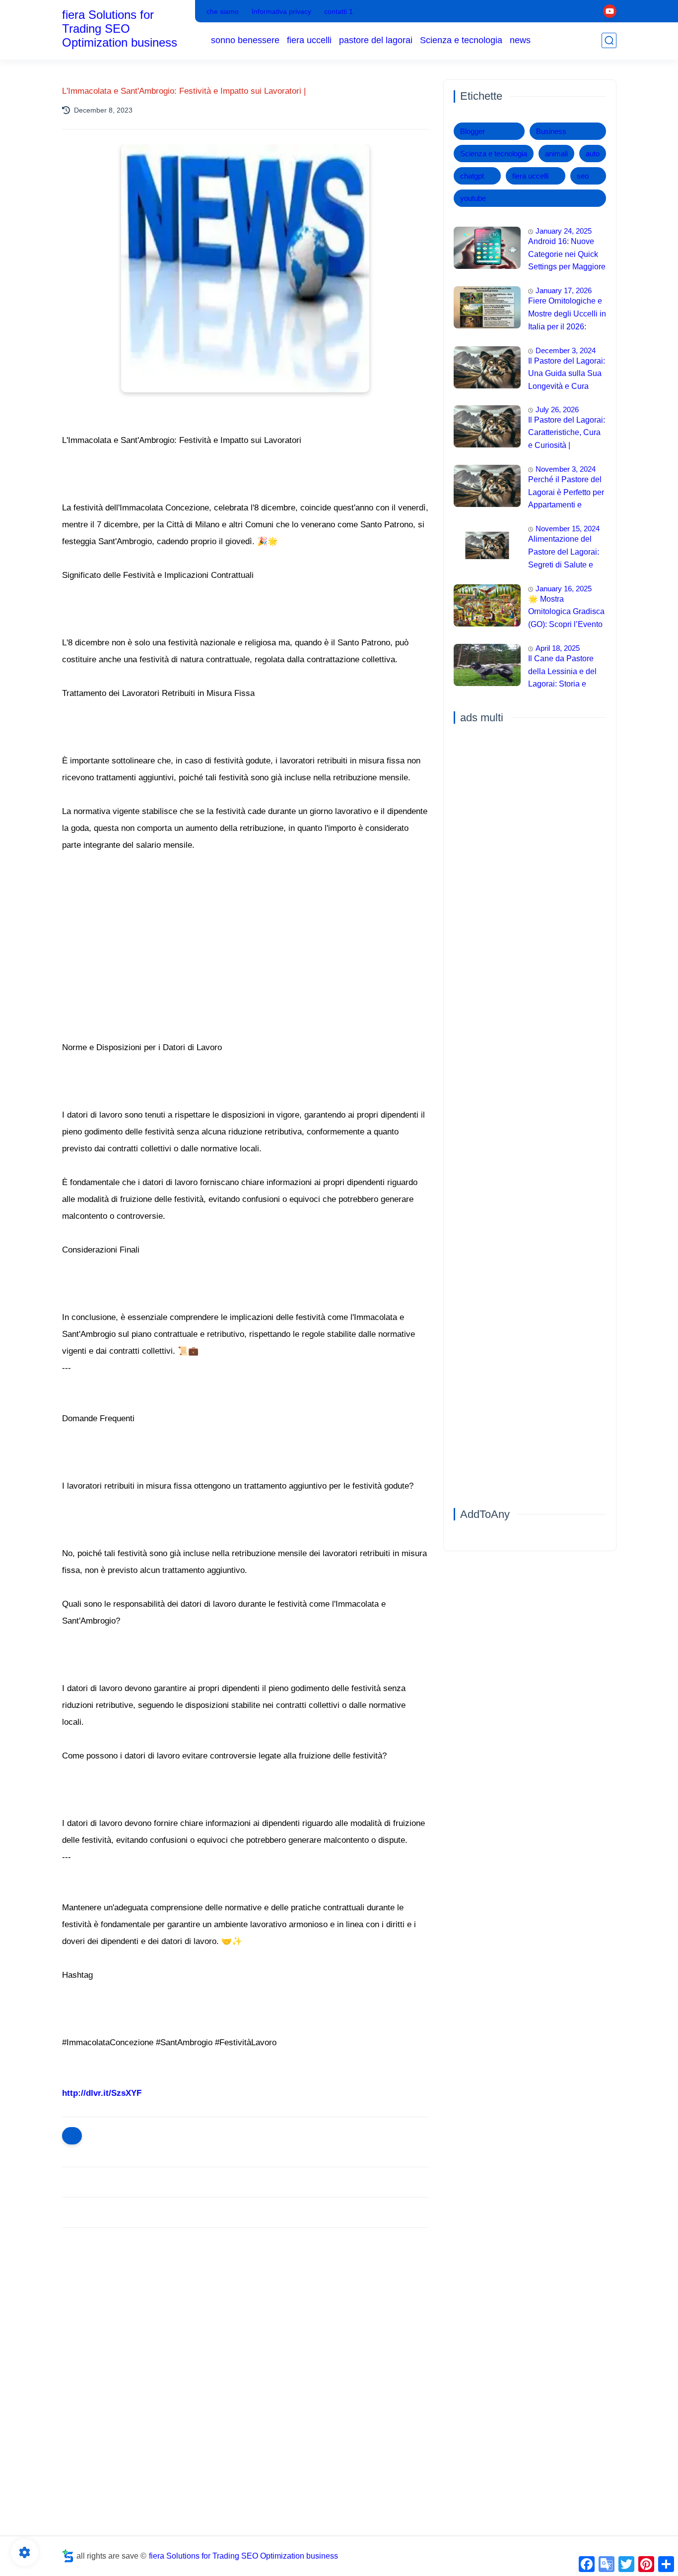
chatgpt (472, 176)
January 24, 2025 (564, 231)
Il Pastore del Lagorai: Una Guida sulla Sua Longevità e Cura (567, 374)
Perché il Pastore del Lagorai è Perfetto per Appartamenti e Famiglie (566, 494)
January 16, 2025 (564, 589)
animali (556, 154)
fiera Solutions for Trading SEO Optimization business (120, 29)
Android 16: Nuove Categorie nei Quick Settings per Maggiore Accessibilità (567, 255)
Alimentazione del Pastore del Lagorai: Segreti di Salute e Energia (564, 553)
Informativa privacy (281, 11)
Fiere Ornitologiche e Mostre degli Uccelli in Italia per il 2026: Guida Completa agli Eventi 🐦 (567, 315)
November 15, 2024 (568, 529)
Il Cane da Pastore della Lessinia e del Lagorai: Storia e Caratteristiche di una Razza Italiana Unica (566, 673)
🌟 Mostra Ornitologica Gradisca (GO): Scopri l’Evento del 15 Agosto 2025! (566, 613)
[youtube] (610, 11)
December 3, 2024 (566, 350)
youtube (473, 198)
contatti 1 (339, 11)
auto (593, 154)
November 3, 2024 (566, 469)
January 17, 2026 (564, 290)
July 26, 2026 (557, 409)
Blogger (473, 131)
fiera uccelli (309, 40)
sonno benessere (245, 40)
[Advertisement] (245, 2312)
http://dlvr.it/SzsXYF (102, 2093)
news (520, 40)
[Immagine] (487, 248)
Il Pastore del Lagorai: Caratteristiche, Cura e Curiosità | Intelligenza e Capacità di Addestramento (567, 434)
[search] (609, 40)
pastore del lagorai (376, 40)
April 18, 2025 (558, 648)
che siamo (223, 11)
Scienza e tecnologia (461, 40)
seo (583, 176)
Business (551, 131)
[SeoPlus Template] (68, 2556)
